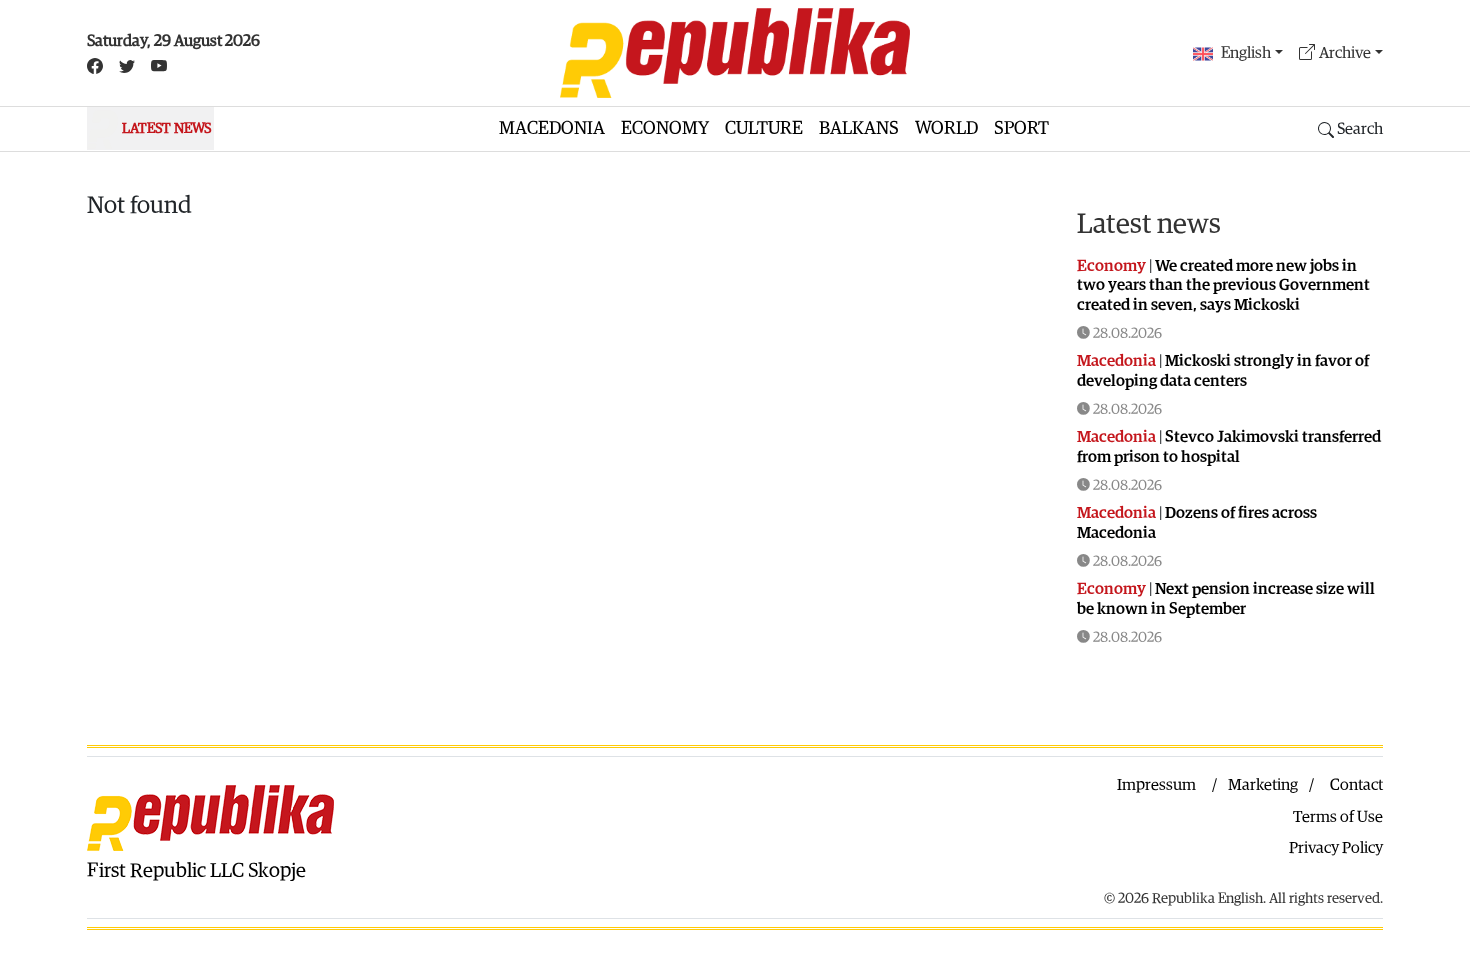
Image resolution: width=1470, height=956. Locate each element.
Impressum (1156, 785)
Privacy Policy (1336, 848)
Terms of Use (1338, 817)
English (1246, 53)
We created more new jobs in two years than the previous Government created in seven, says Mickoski (1223, 285)
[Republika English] (735, 53)
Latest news (1149, 224)
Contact (1356, 785)
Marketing (1263, 785)
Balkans (859, 128)
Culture (764, 128)
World (946, 128)
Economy (665, 128)
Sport (1021, 128)
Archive (1345, 53)
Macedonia (552, 128)
